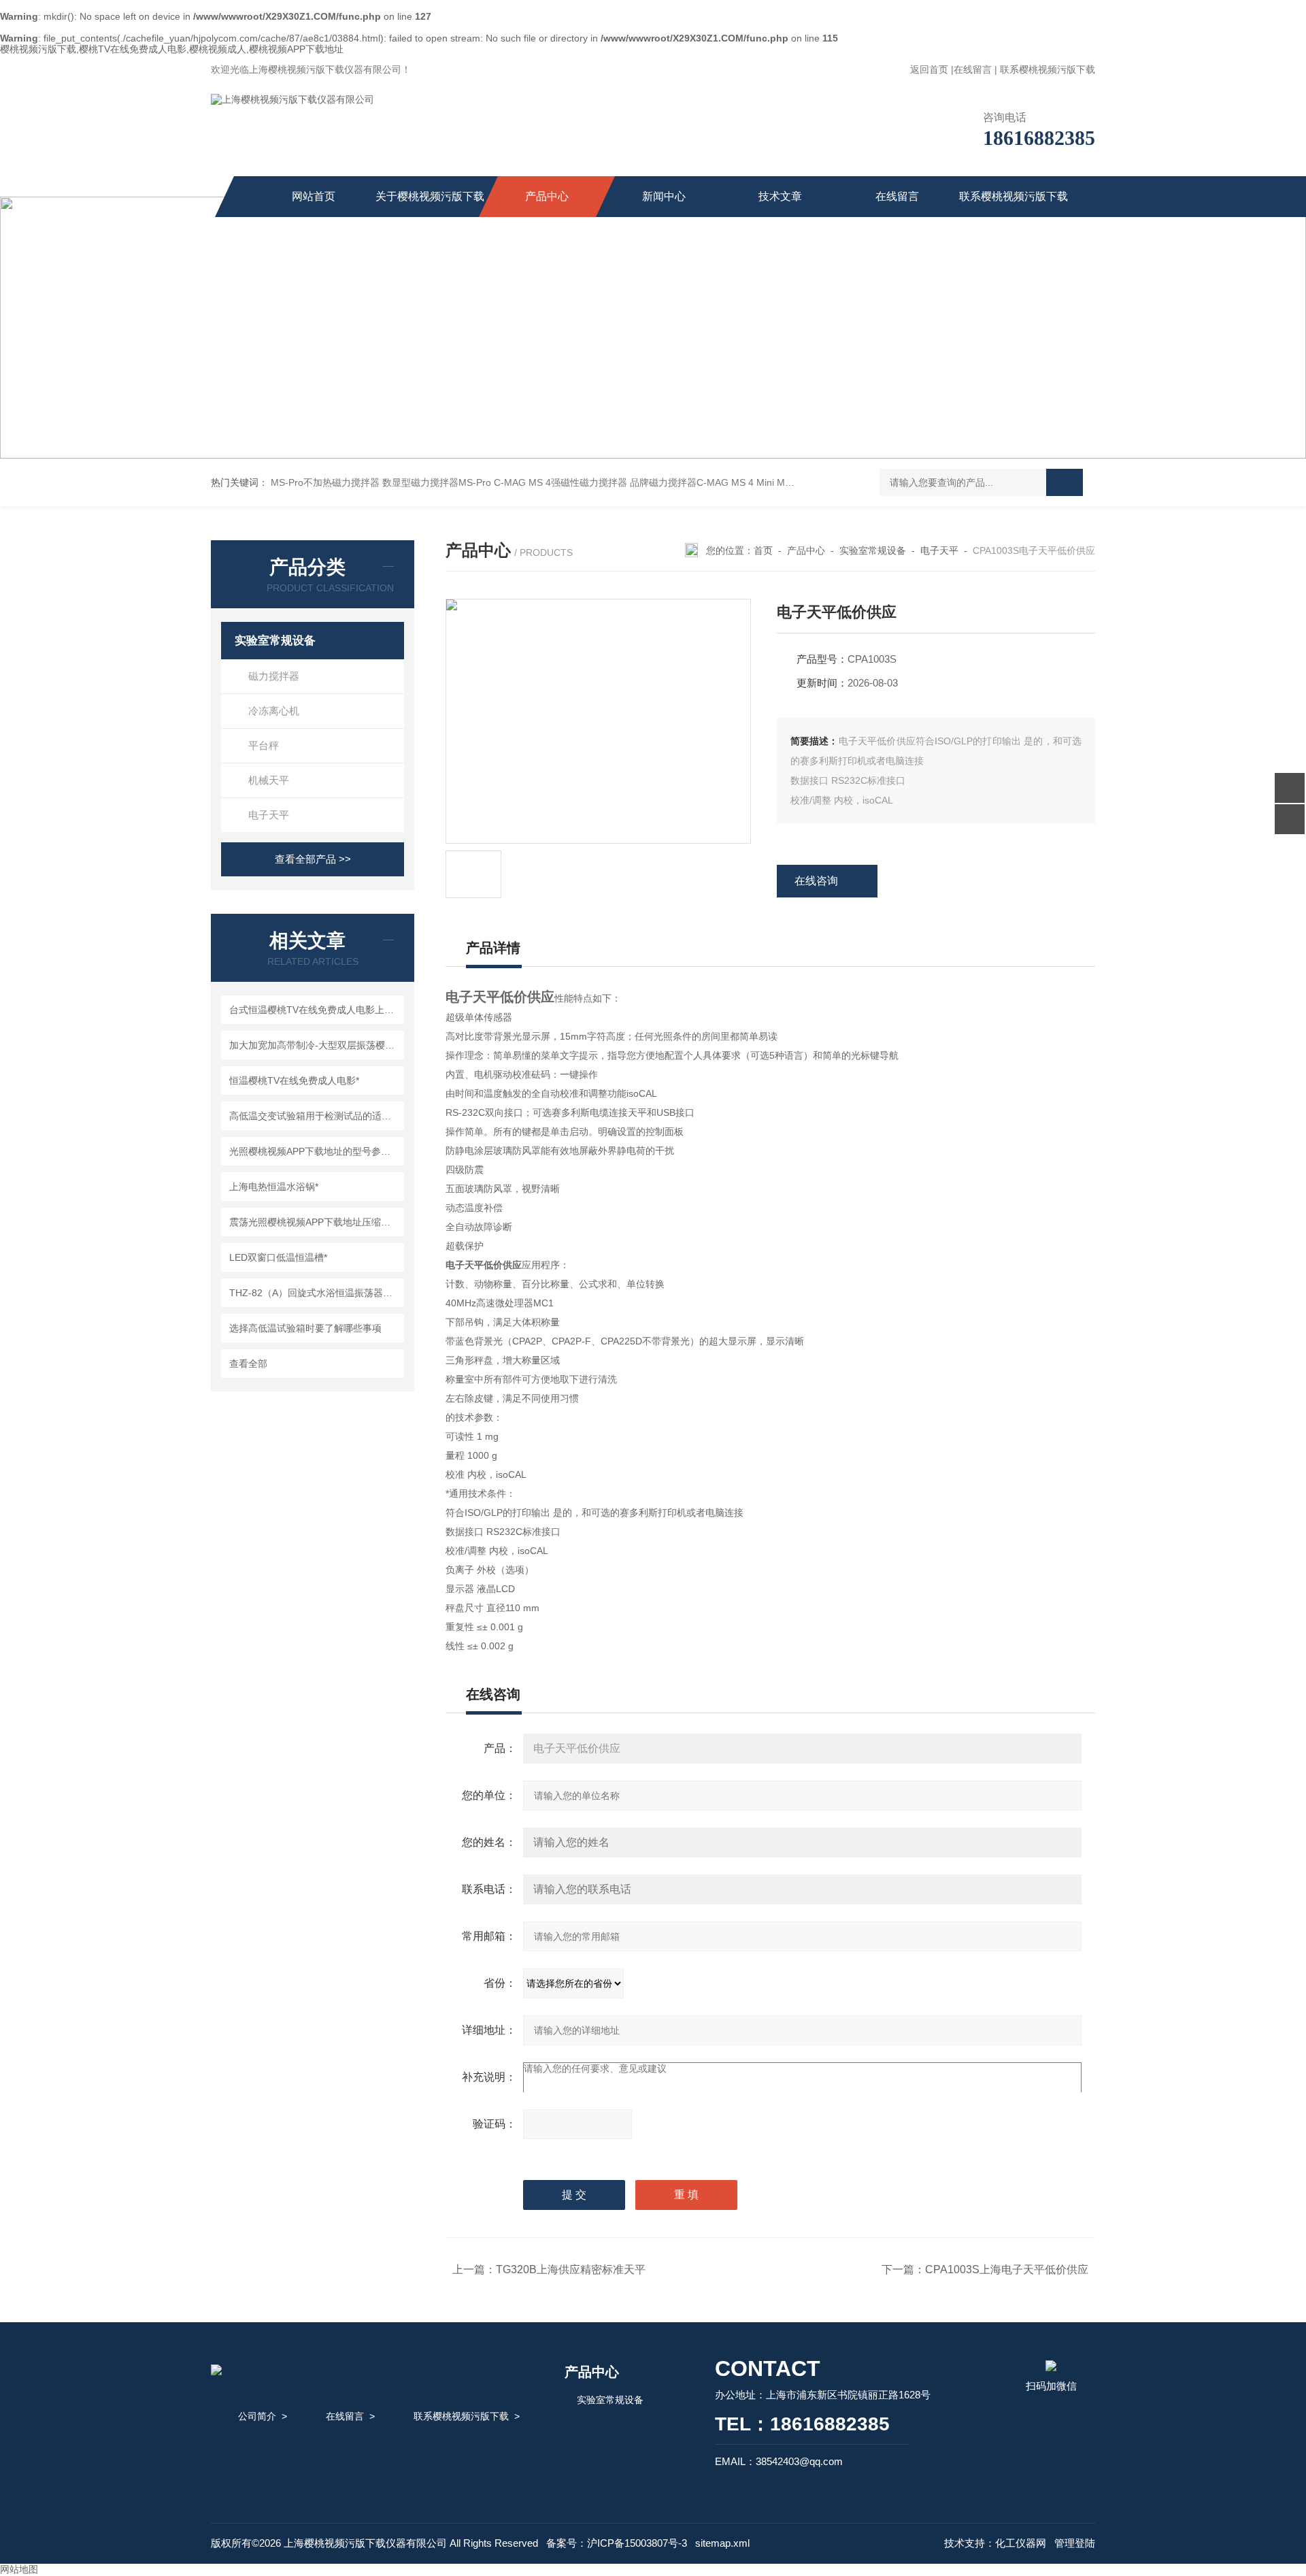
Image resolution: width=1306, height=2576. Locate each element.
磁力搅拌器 (274, 676)
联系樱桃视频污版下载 (1048, 69)
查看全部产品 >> (313, 859)
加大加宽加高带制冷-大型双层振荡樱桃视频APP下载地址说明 (315, 1045)
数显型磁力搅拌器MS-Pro (437, 482)
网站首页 (314, 196)
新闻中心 (664, 196)
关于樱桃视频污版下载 (430, 196)
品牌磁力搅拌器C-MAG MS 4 (692, 482)
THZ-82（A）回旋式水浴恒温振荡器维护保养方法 (315, 1293)
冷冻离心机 (274, 711)
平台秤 (264, 745)
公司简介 (257, 2416)
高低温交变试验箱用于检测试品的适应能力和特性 (315, 1116)
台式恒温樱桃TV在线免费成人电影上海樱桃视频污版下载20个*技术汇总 (315, 1010)
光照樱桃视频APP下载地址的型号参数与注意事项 (315, 1151)
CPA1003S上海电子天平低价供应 (1007, 2269)
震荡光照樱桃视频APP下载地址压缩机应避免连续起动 (315, 1222)
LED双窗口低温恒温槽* (278, 1257)
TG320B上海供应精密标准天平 (571, 2269)
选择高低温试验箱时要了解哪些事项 (305, 1328)
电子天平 (269, 815)
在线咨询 (816, 881)
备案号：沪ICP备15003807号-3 (617, 2543)
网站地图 (19, 2569)
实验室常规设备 (275, 641)
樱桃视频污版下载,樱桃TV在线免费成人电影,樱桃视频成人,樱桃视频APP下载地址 (172, 49)
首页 (763, 550)
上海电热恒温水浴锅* (274, 1187)
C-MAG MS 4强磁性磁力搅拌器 (560, 482)
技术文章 (780, 196)
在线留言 (973, 69)
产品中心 (547, 196)
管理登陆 (1075, 2543)
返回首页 (929, 69)
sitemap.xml (722, 2543)
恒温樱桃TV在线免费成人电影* (294, 1080)
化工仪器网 (1021, 2543)
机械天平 (269, 780)
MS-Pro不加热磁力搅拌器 (325, 482)
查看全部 (248, 1364)
